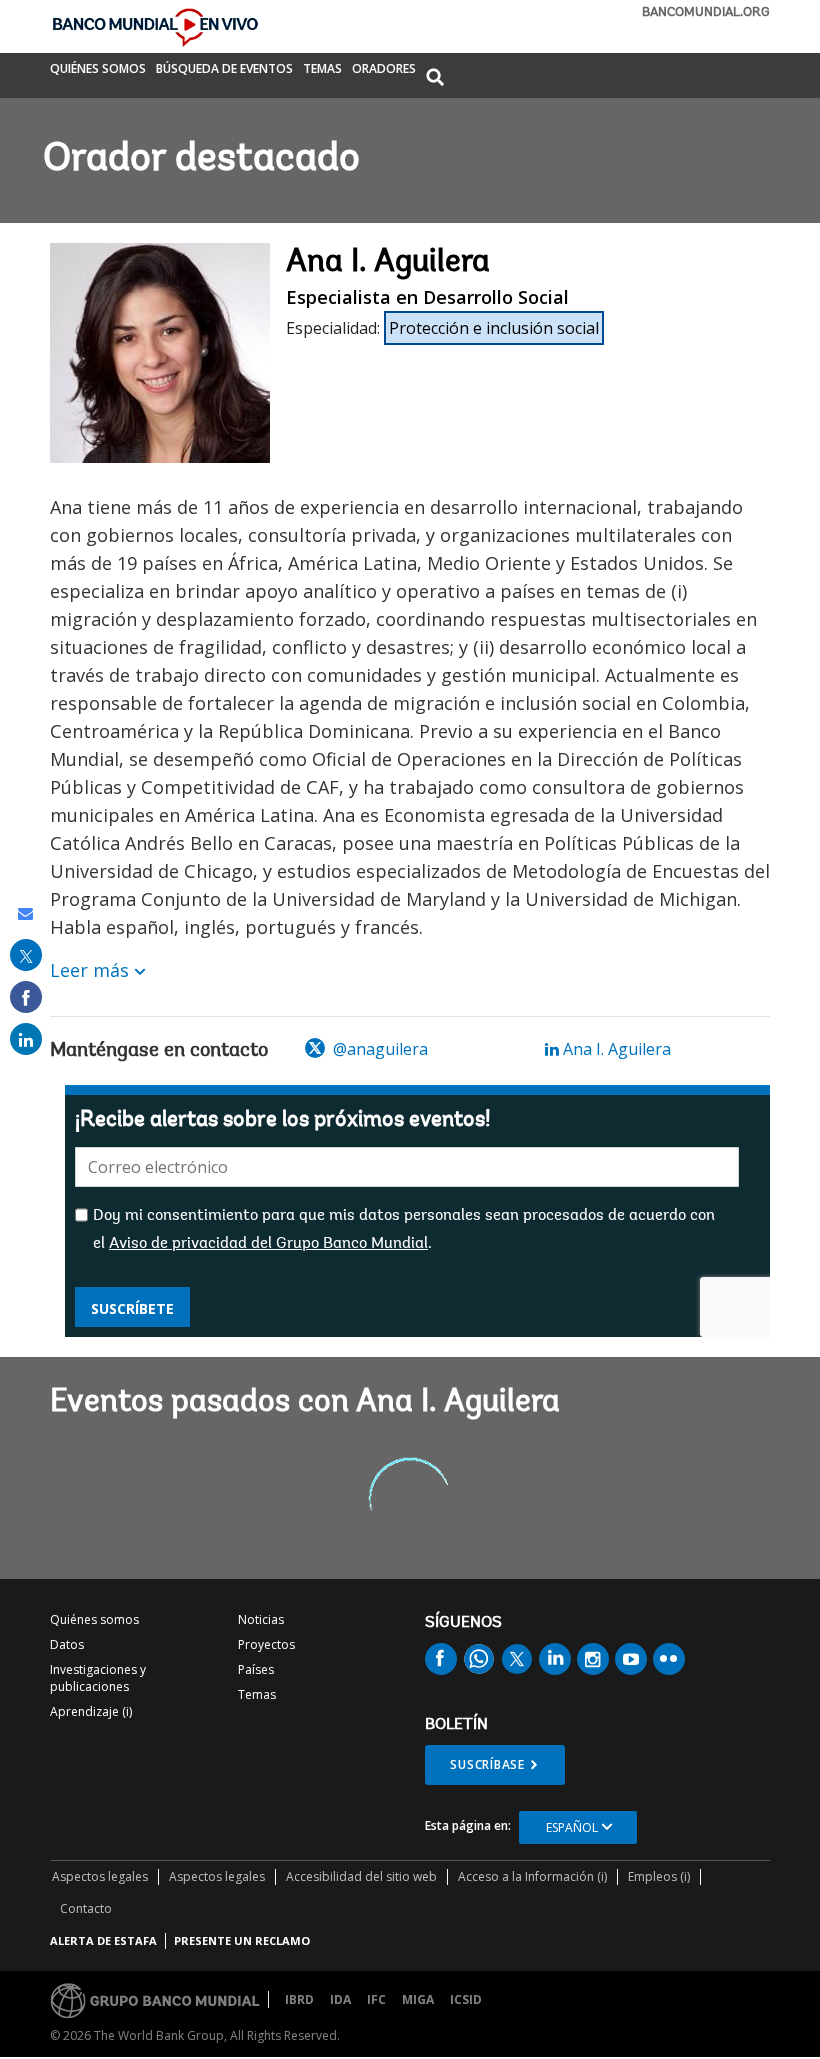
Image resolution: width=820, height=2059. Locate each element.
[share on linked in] (26, 1039)
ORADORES (384, 70)
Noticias (261, 1619)
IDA (340, 1999)
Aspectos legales (100, 1876)
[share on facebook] (26, 997)
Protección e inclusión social (494, 328)
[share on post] (26, 955)
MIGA (418, 1999)
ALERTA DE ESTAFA (103, 1940)
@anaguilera (378, 1049)
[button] (435, 78)
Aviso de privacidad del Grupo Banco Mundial (268, 1244)
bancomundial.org (706, 12)
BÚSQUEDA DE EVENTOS (224, 70)
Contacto (86, 1908)
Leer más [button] (89, 970)
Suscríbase (487, 1764)
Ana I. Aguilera (615, 1049)
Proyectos (266, 1644)
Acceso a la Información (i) (532, 1876)
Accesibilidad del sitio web (361, 1876)
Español (572, 1827)
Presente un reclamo (242, 1940)
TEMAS (322, 70)
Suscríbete (132, 1308)
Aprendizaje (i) (91, 1711)
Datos (67, 1644)
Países (256, 1669)
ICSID (466, 1999)
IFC (376, 1999)
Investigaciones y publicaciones (98, 1678)
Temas (257, 1694)
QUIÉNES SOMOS (98, 70)
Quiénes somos (94, 1619)
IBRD (299, 1999)
